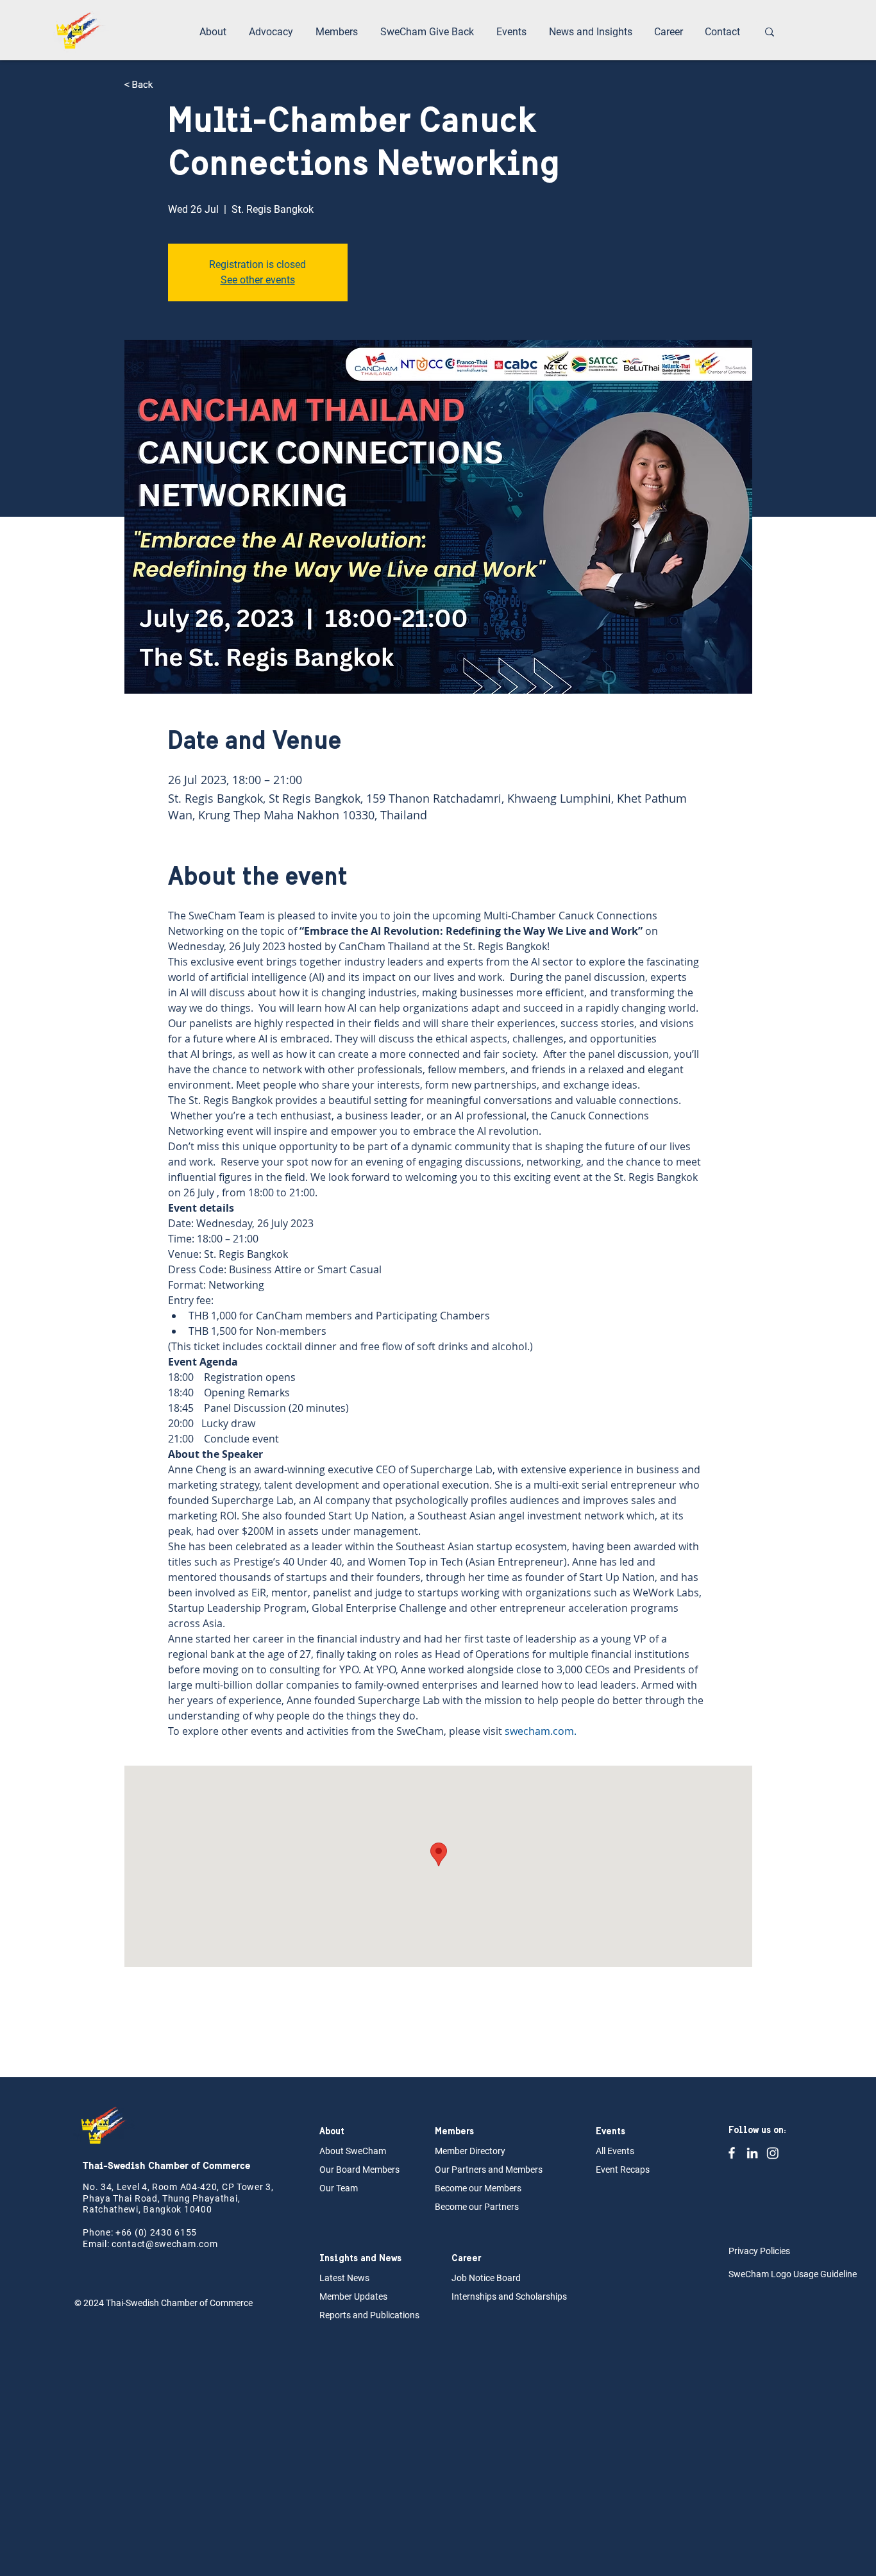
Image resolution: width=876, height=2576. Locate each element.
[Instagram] (773, 2153)
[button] (215, 32)
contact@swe (142, 2244)
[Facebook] (732, 2153)
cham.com (195, 2244)
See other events (258, 280)
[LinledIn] (752, 2153)
